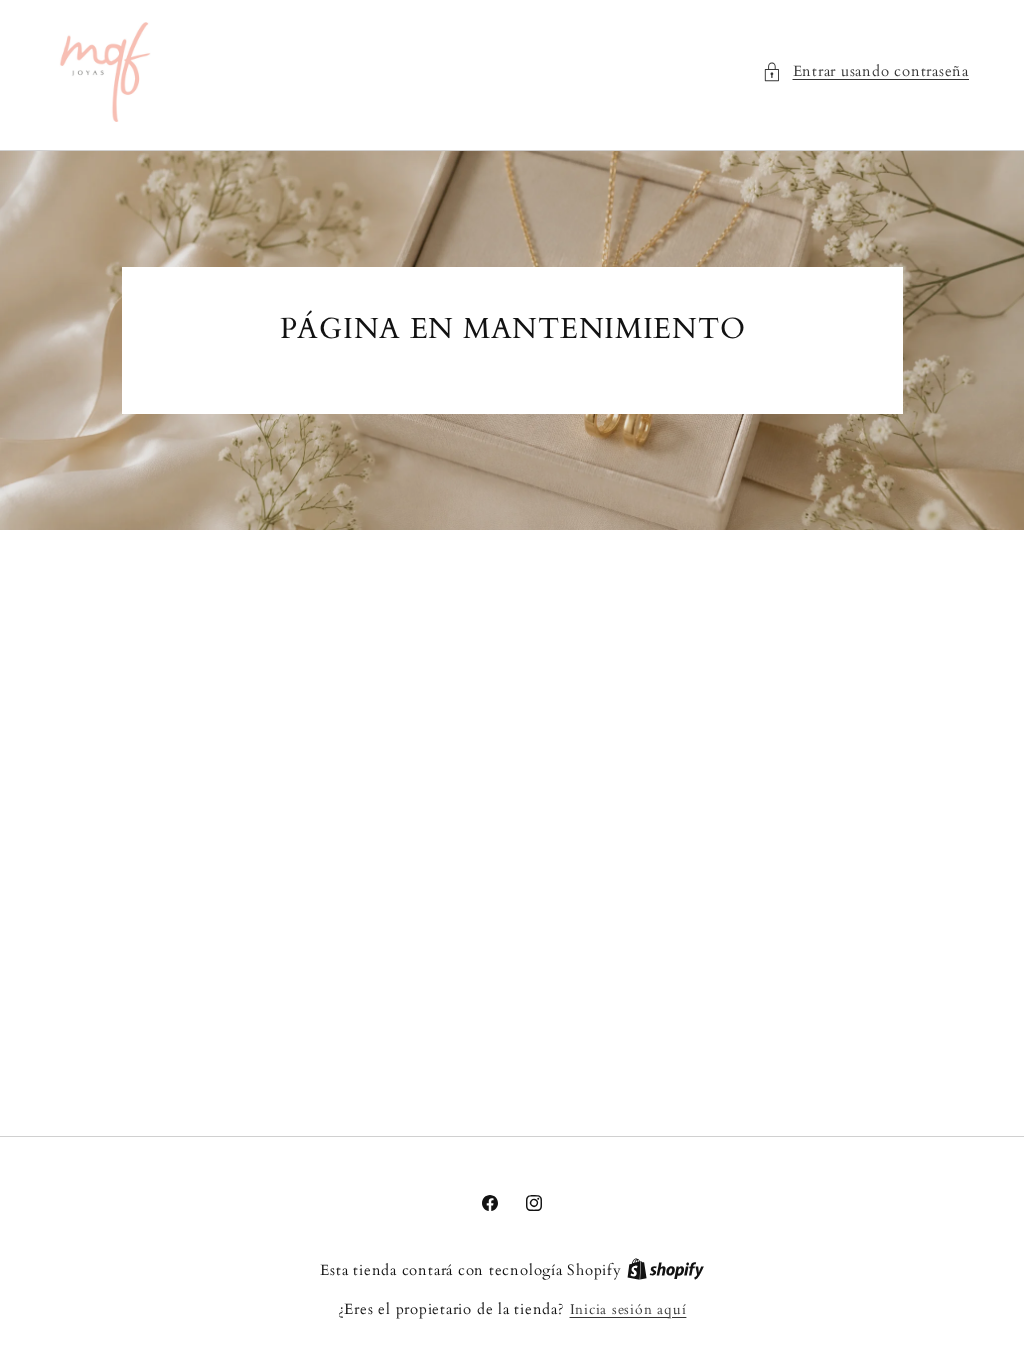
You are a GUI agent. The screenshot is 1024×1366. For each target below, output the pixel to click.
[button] (865, 72)
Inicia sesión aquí (628, 1309)
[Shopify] (665, 1270)
